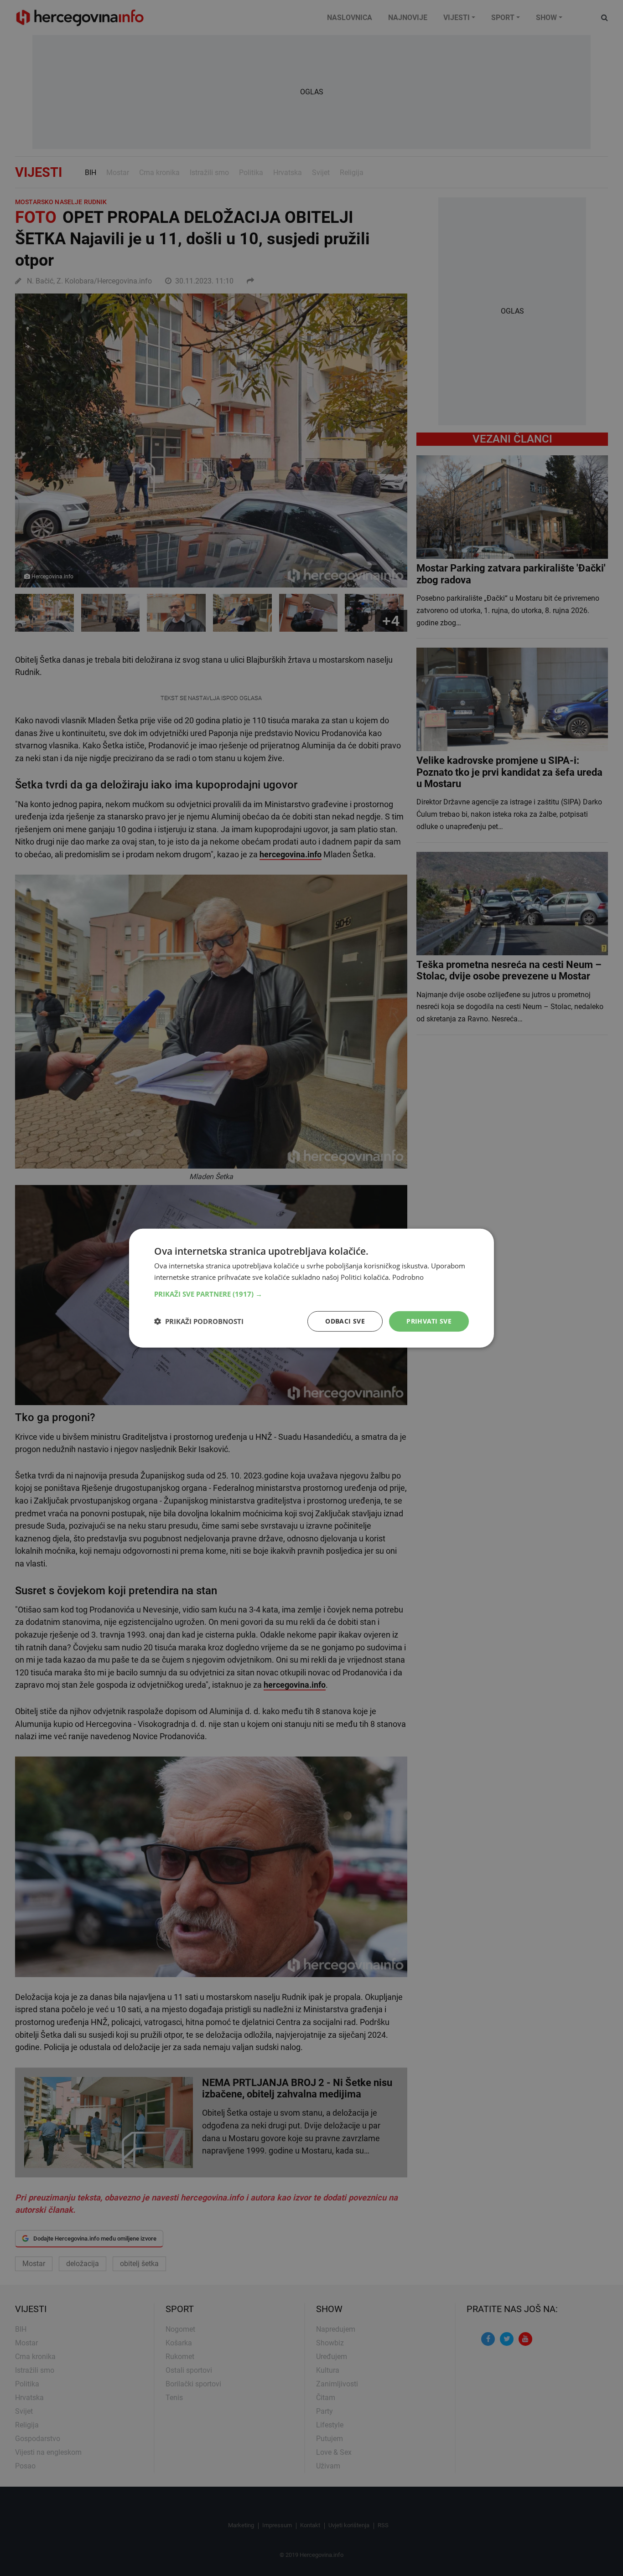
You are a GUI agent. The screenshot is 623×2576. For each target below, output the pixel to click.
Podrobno (408, 1277)
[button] (311, 1294)
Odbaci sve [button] (345, 1321)
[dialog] (311, 1288)
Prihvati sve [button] (429, 1321)
